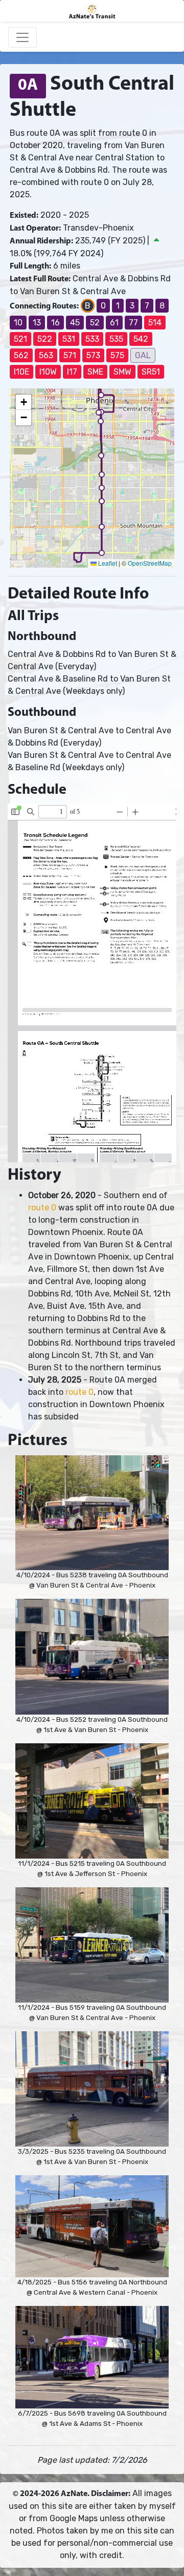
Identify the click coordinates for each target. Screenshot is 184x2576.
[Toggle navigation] (22, 37)
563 (46, 355)
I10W (48, 372)
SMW (122, 372)
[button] (101, 395)
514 (155, 323)
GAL (143, 355)
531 (69, 339)
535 (116, 339)
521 (20, 339)
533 (92, 339)
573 (93, 355)
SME (95, 372)
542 (141, 339)
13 (37, 323)
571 (70, 355)
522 (45, 339)
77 (133, 323)
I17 (72, 372)
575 (117, 355)
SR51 (151, 372)
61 (114, 323)
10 (18, 323)
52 (95, 323)
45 (75, 323)
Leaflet (107, 563)
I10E (21, 372)
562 (21, 355)
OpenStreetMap (150, 563)
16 (55, 323)
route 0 (42, 1208)
